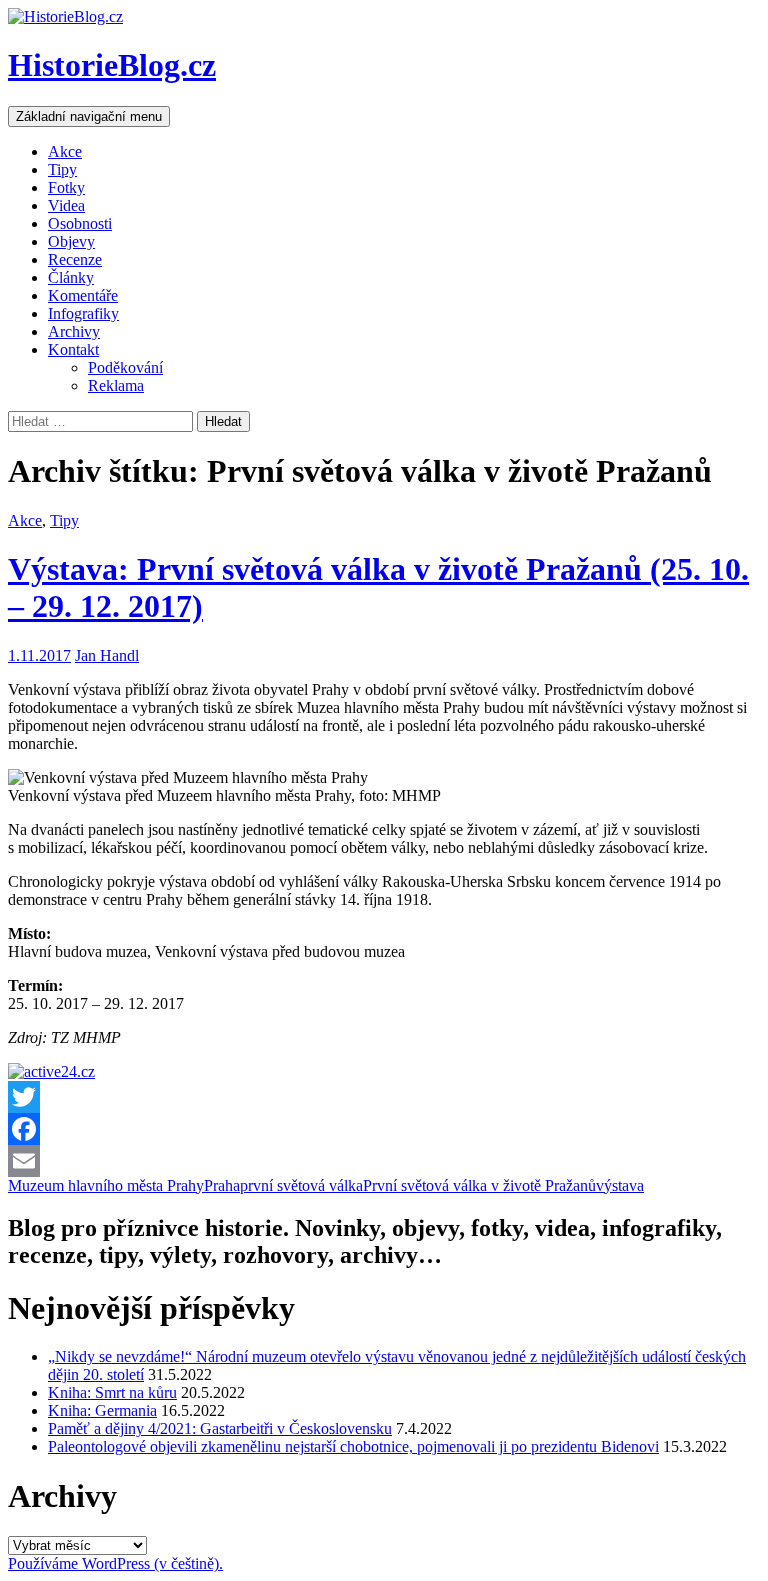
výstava (620, 1185)
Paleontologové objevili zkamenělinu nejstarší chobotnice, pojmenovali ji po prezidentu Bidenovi (353, 1446)
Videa (66, 205)
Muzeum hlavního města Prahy (106, 1185)
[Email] (384, 1161)
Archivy (74, 331)
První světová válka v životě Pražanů (479, 1185)
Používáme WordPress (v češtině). (115, 1563)
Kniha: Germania (102, 1410)
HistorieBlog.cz (112, 65)
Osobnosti (80, 223)
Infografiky (83, 313)
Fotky (66, 187)
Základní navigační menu (89, 116)
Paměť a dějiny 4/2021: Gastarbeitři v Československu (220, 1428)
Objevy (71, 241)
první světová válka (301, 1185)
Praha (222, 1185)
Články (71, 277)
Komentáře (83, 295)
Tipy (62, 169)
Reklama (116, 385)
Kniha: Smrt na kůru (112, 1392)
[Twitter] (384, 1097)
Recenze (75, 259)
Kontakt (73, 349)
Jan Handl (107, 655)
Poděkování (125, 367)
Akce (65, 151)
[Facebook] (384, 1129)
